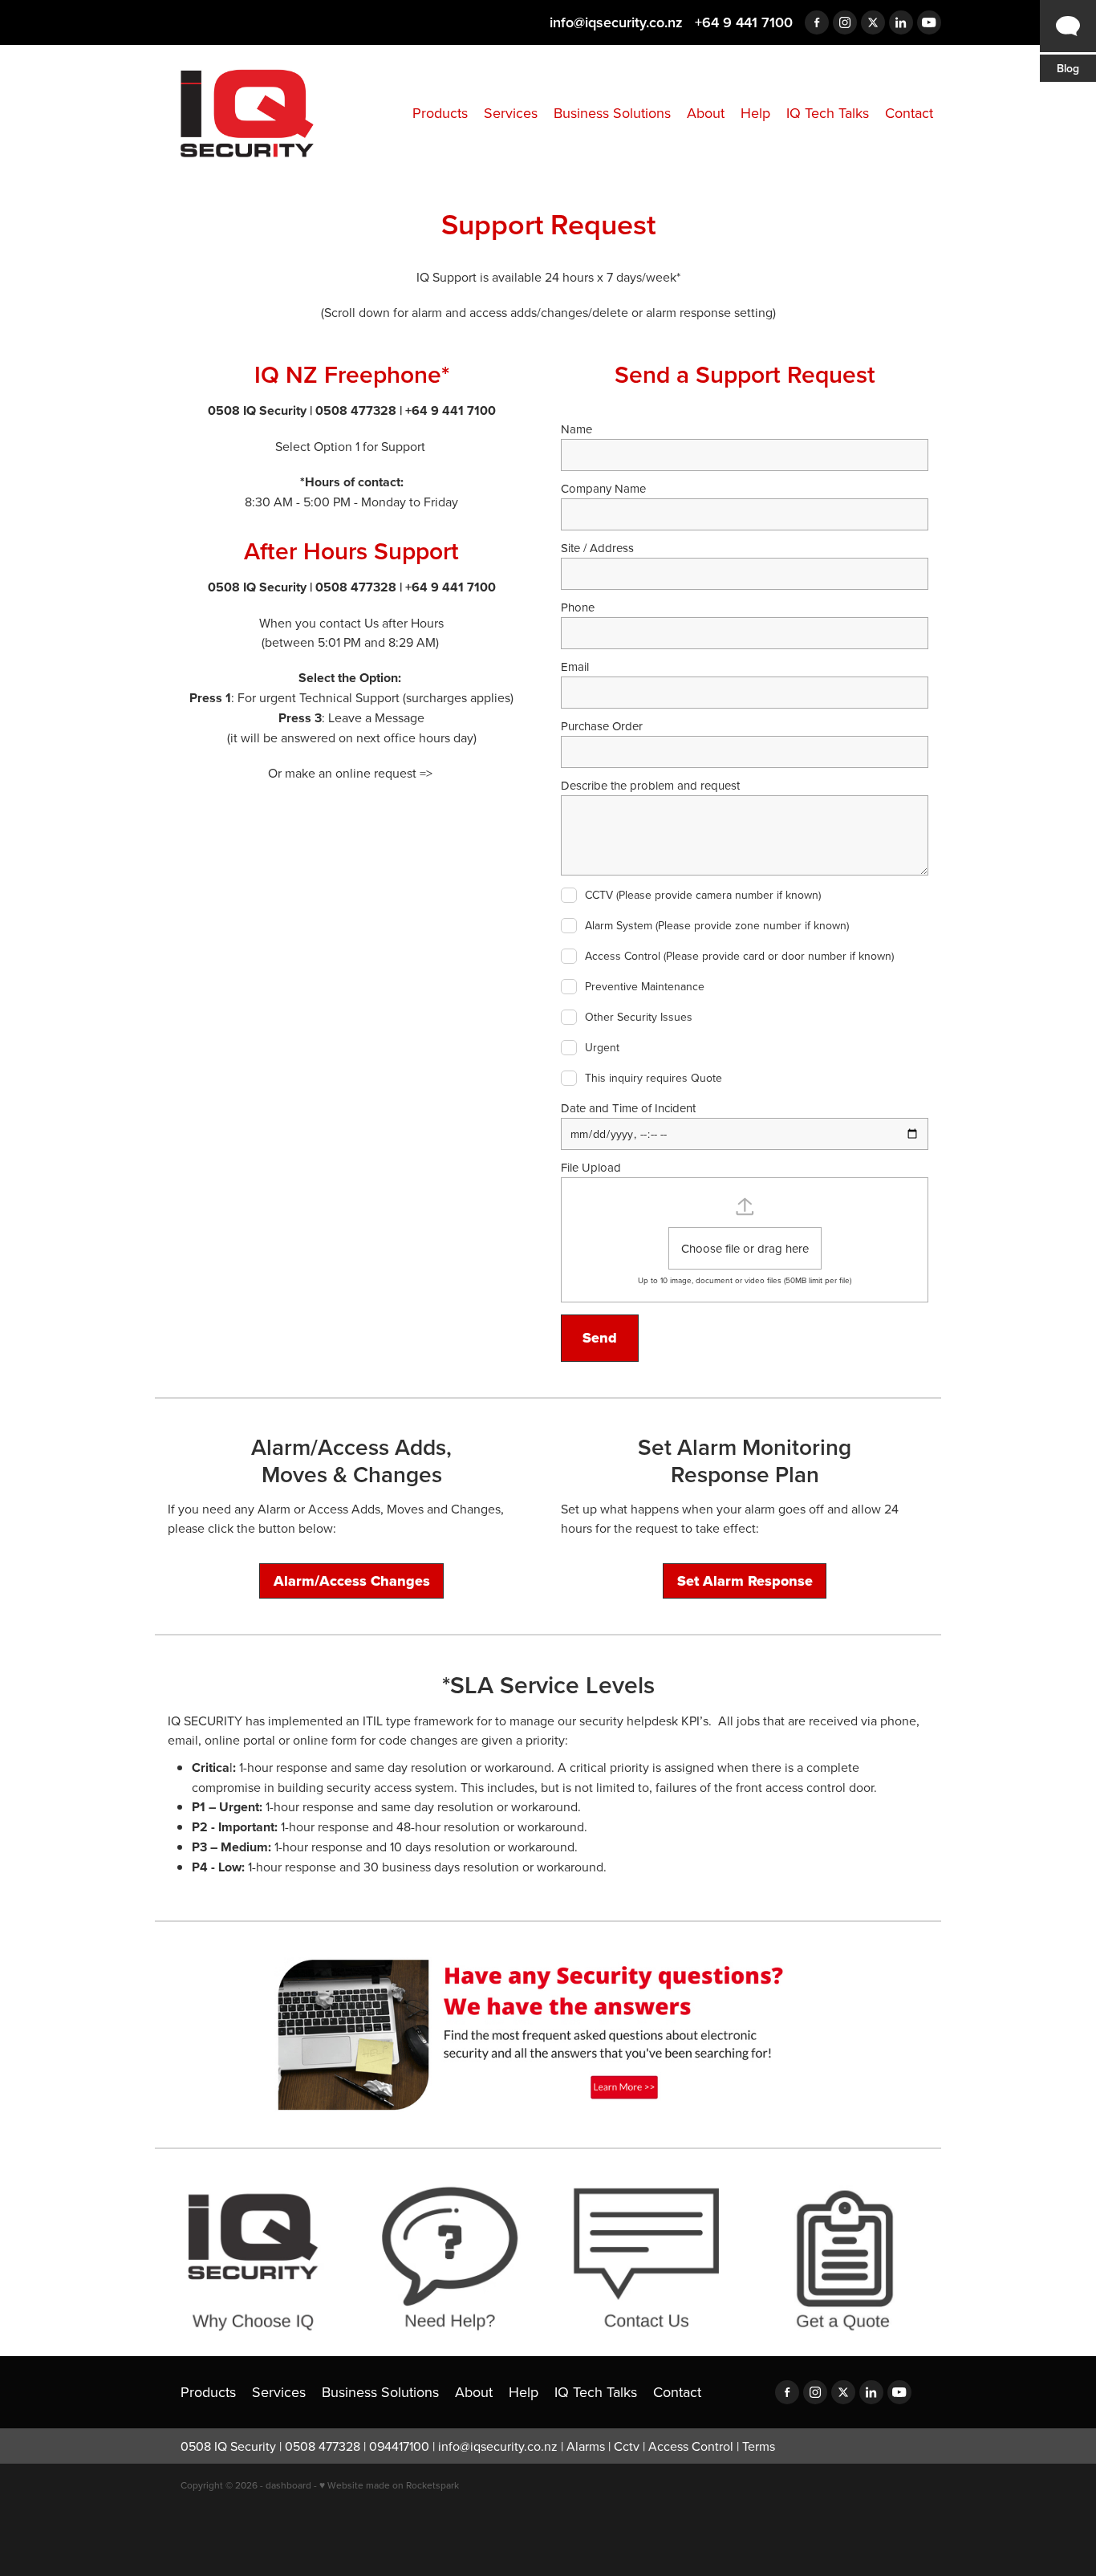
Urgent (602, 1048)
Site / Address (597, 548)
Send (600, 1338)
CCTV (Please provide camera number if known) (703, 896)
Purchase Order (602, 726)
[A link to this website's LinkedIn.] (901, 22)
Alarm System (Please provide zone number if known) (717, 926)
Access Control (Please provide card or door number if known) (739, 957)
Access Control (691, 2446)
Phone (578, 607)
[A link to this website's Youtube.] (929, 22)
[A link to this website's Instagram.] (845, 22)
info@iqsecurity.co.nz (616, 22)
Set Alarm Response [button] (745, 1581)
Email (575, 666)
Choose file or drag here (745, 1248)
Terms (759, 2446)
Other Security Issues (639, 1018)
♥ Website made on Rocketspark (389, 2485)
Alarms (586, 2446)
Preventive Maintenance (645, 987)
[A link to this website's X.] (873, 22)
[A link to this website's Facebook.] (817, 22)
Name (576, 429)
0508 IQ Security (228, 2446)
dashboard (288, 2485)
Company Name (603, 488)
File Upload (591, 1167)
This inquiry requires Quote (654, 1079)
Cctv (627, 2446)
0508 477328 (323, 2446)
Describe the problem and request (650, 785)
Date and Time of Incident (628, 1108)
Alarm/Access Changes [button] (352, 1581)
